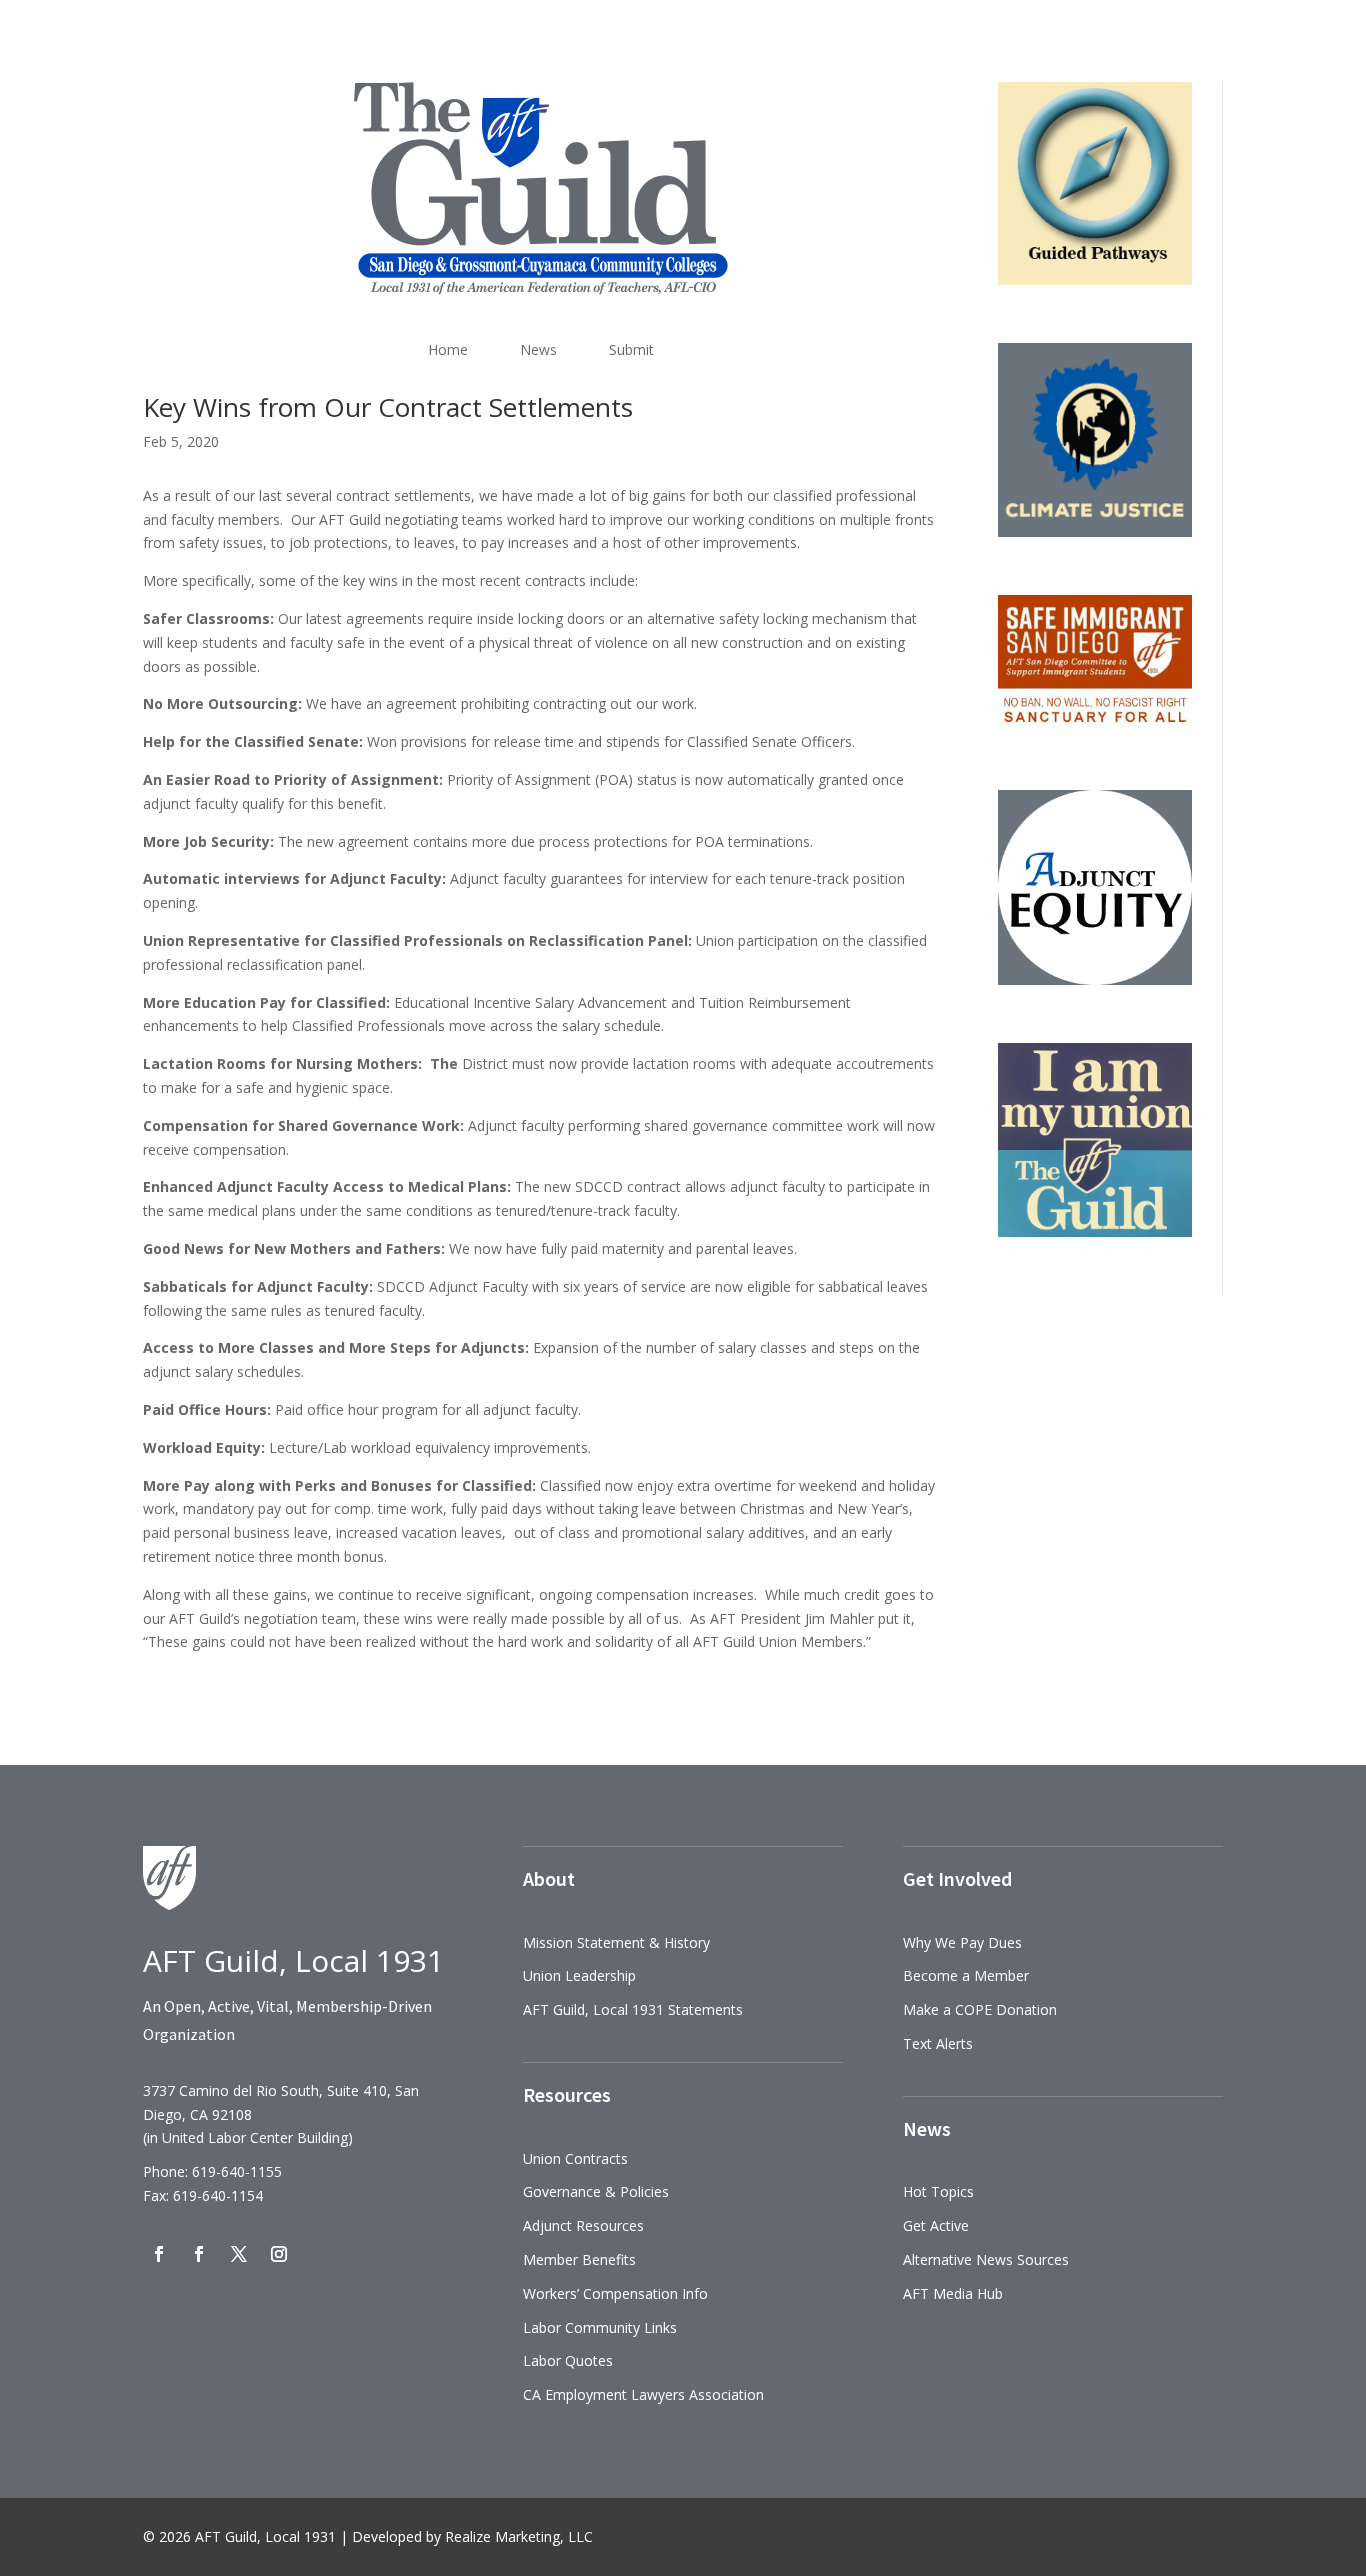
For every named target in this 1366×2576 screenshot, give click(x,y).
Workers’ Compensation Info (615, 2293)
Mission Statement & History (616, 1942)
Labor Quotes (568, 2360)
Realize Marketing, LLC (519, 2536)
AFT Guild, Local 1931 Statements (633, 2009)
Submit (631, 349)
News (538, 349)
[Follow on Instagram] (279, 2254)
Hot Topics (938, 2191)
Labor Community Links (600, 2327)
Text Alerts (938, 2043)
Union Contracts (575, 2158)
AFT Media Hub (953, 2293)
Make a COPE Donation (980, 2009)
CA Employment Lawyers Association (643, 2394)
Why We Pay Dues (962, 1942)
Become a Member (966, 1975)
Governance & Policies (596, 2191)
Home (448, 349)
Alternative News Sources (986, 2259)
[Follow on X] (239, 2254)
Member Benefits (579, 2259)
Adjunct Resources (583, 2225)
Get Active (936, 2225)
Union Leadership (579, 1975)
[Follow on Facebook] (159, 2254)
